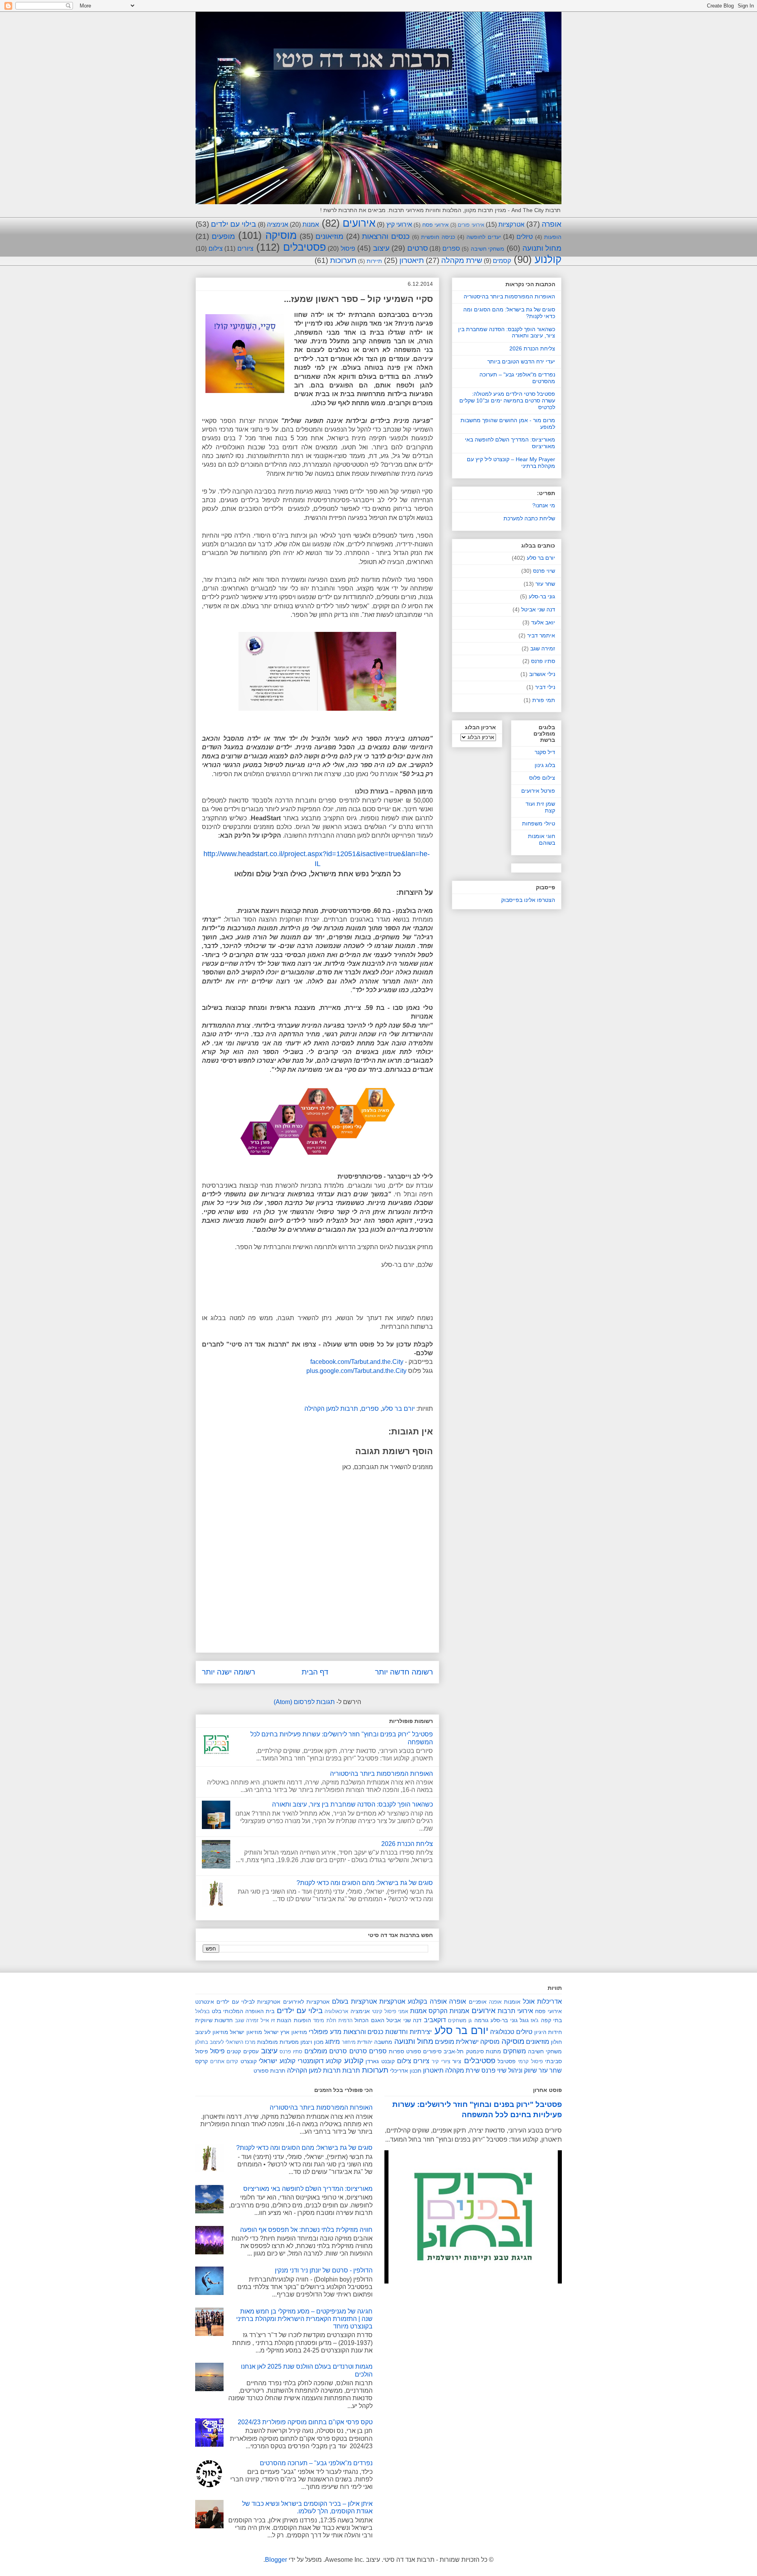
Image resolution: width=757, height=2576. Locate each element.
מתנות (493, 2051)
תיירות (374, 261)
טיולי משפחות (539, 823)
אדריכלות (549, 2001)
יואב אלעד (543, 622)
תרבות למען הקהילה (331, 1409)
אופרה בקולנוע (427, 2001)
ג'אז (535, 2020)
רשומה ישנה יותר (228, 1672)
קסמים (502, 261)
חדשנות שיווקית (214, 2020)
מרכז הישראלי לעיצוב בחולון (225, 2042)
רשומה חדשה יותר (404, 1672)
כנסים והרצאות (386, 236)
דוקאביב (435, 2020)
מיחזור (349, 2042)
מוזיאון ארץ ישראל (286, 2032)
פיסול (348, 249)
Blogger (276, 2560)
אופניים (478, 2002)
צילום (216, 249)
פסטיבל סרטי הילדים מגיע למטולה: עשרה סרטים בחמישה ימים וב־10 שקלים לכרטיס (507, 400)
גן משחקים (460, 2020)
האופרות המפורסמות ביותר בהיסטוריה (381, 1774)
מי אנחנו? (544, 505)
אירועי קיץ (399, 224)
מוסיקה (281, 235)
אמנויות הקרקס (449, 2011)
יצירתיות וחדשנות (408, 2032)
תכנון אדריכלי (406, 2071)
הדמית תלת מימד (333, 2020)
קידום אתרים (224, 2061)
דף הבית (315, 1672)
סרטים (418, 248)
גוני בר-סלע (542, 596)
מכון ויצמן (312, 2042)
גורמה (481, 2020)
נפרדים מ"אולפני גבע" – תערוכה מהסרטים (316, 2463)
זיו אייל (268, 2020)
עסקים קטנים (242, 2051)
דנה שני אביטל (538, 609)
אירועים (359, 223)
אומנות (512, 2002)
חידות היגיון (548, 2032)
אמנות (311, 224)
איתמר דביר (541, 635)
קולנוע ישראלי (277, 2061)
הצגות (284, 2020)
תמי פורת (544, 700)
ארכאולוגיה (336, 2011)
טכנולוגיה (502, 2032)
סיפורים (432, 2051)
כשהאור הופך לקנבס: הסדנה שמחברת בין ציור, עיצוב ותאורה (352, 1804)
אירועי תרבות (515, 2011)
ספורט (414, 2051)
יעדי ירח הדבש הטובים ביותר (521, 361)
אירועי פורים (471, 225)
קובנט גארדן (380, 2061)
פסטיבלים (305, 247)
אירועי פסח (435, 225)
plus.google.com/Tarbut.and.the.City (356, 1371)
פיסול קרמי (530, 2061)
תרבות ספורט (269, 2071)
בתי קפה (551, 2020)
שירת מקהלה (462, 260)
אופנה (495, 2002)
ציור (457, 2061)
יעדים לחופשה (484, 237)
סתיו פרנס (543, 661)
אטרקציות (511, 224)
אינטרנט (205, 2002)
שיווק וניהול (523, 2070)
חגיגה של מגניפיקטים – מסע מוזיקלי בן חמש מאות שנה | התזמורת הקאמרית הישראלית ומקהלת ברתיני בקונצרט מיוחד (304, 2319)
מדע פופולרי (325, 2032)
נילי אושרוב (542, 674)
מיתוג (333, 2042)
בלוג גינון (545, 765)
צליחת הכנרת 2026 (407, 1844)
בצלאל (202, 2011)
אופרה (552, 224)
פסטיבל (507, 2061)
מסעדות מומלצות (278, 2042)
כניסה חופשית (438, 237)
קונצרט (249, 2061)
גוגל (524, 2020)
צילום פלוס (542, 778)
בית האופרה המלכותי (249, 2011)
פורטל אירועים (538, 791)
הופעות (553, 237)
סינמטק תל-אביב (463, 2051)
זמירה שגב (543, 648)
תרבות (351, 2070)
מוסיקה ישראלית (478, 2042)
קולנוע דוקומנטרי (320, 2061)
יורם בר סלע (398, 1409)
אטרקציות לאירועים (306, 2002)
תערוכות (343, 260)
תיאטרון (412, 260)
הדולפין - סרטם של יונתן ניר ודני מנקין (324, 2270)
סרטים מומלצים (326, 2051)
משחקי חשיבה (488, 249)
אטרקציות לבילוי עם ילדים (248, 2002)
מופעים (223, 236)
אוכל (529, 2001)
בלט (216, 2011)
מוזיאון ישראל (246, 2032)
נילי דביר (545, 687)
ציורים (245, 249)
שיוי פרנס (544, 571)
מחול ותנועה (542, 248)
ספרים (451, 249)
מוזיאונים (329, 236)
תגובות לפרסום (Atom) (304, 1702)
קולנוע (548, 259)
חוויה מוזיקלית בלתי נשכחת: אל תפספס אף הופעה (306, 2230)
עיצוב (381, 248)
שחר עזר (545, 584)
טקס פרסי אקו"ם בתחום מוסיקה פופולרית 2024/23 (305, 2422)
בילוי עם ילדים (233, 224)
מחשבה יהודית (375, 2042)
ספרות (396, 2051)
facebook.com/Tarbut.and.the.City (357, 1362)
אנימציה (278, 224)
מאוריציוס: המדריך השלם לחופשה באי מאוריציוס (308, 2189)
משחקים (515, 2051)
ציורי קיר (441, 2061)
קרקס (201, 2061)
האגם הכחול (369, 2020)
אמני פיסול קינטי (390, 2011)
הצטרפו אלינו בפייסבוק (528, 900)
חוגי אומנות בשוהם (542, 839)
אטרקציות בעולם (354, 2001)
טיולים (525, 237)
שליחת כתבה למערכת (529, 518)
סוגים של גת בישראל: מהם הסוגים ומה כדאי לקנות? (365, 1883)
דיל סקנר (545, 752)
